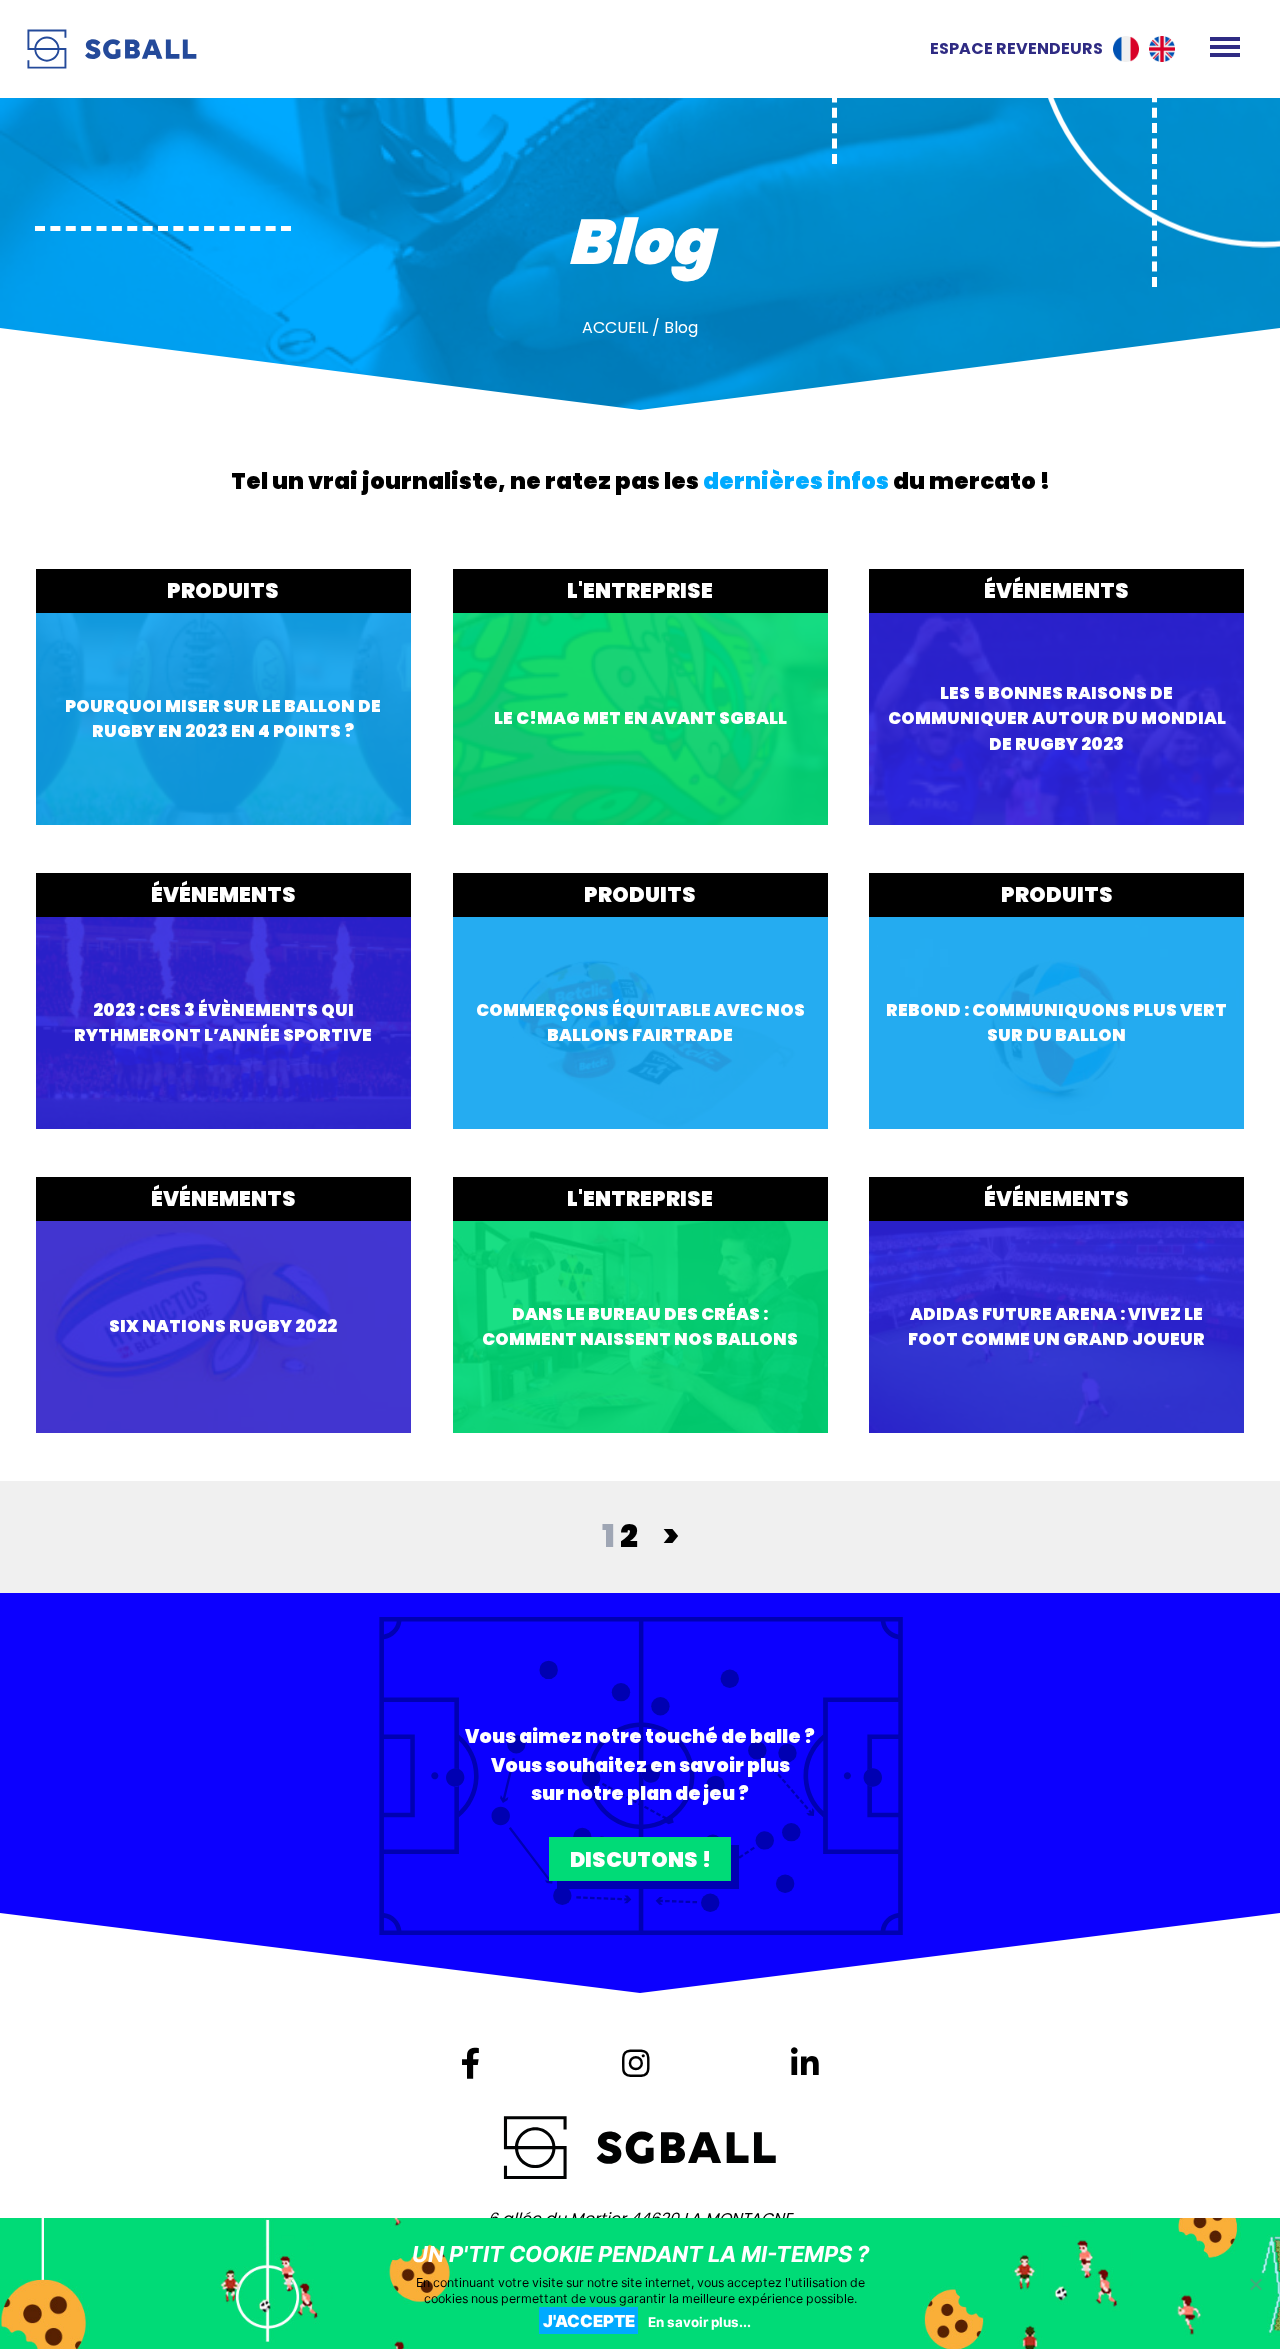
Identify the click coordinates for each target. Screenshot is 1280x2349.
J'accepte (589, 2321)
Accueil (615, 327)
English (1162, 49)
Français (1126, 49)
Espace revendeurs (1016, 48)
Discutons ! (640, 1859)
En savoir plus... (699, 2322)
